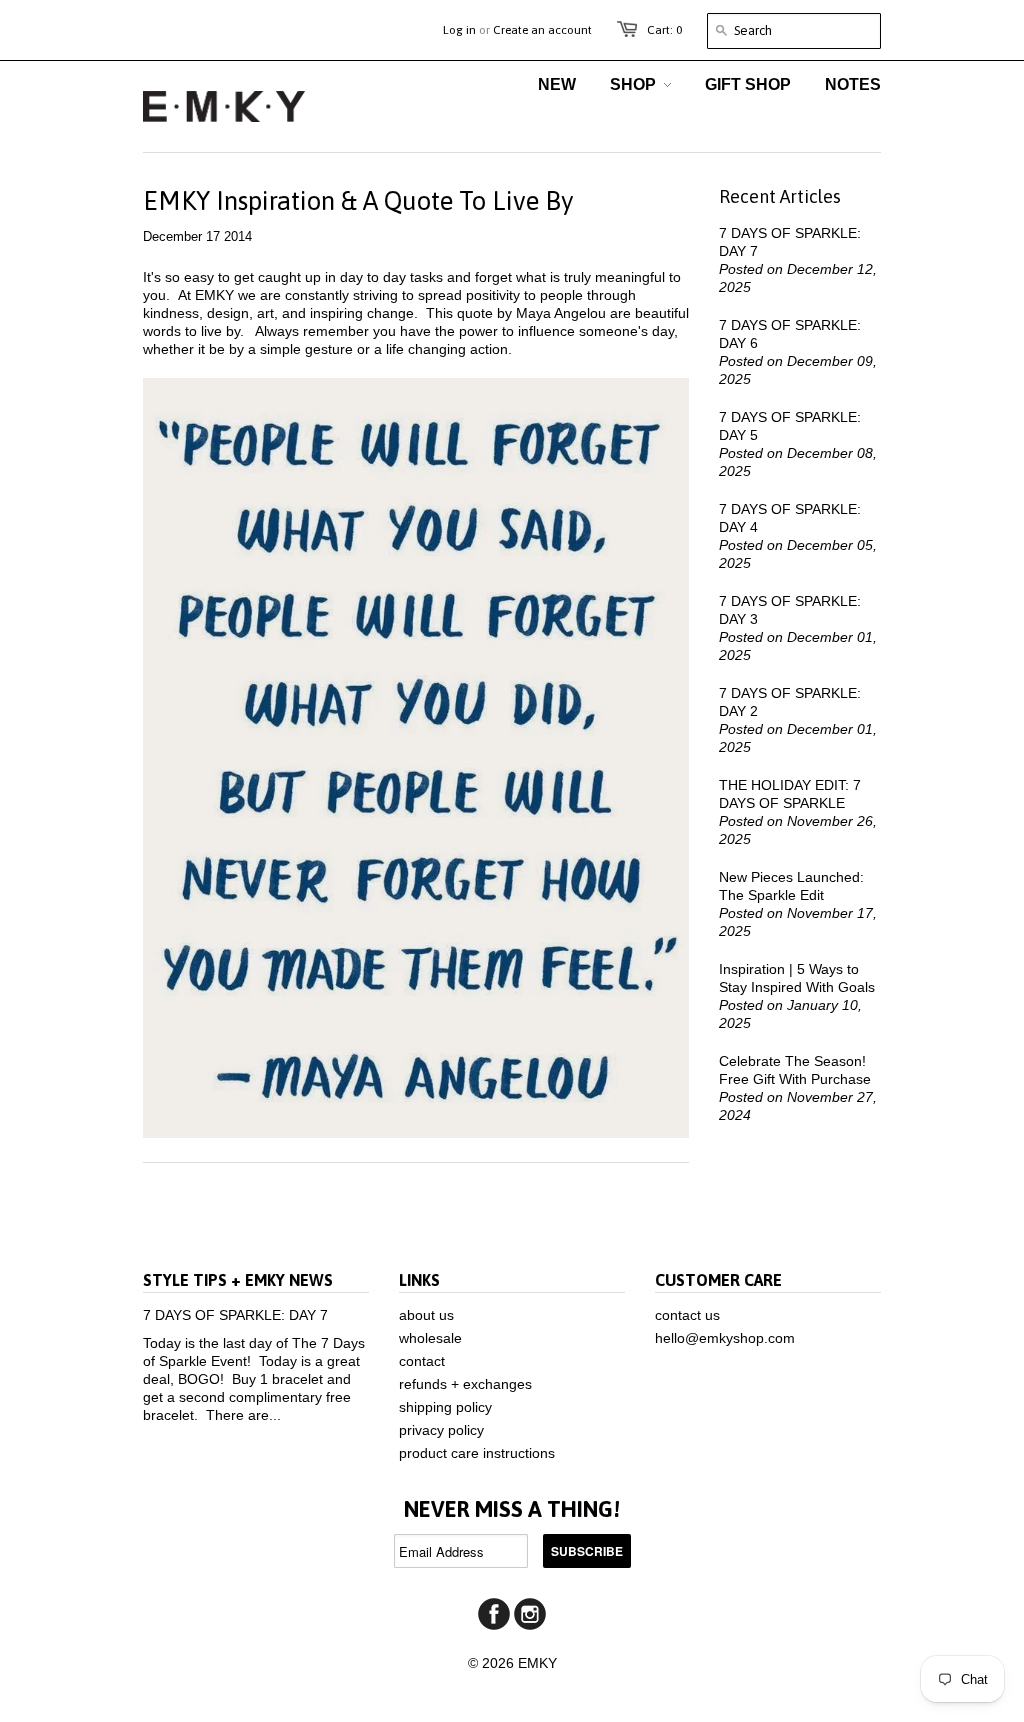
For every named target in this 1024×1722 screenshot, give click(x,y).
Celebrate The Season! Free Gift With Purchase (795, 1070)
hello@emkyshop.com (725, 1338)
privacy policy (441, 1430)
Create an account (542, 30)
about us (426, 1315)
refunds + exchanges (465, 1384)
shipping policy (445, 1407)
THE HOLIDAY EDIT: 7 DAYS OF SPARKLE (790, 794)
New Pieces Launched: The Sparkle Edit (791, 886)
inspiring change (362, 313)
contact (422, 1361)
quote (475, 313)
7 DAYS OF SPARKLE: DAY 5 (790, 426)
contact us (687, 1315)
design (228, 313)
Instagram (530, 1614)
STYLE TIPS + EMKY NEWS (238, 1280)
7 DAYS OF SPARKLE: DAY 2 (790, 702)
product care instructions (477, 1453)
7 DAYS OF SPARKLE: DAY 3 (790, 610)
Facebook (494, 1614)
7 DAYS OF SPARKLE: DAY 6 (790, 334)
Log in (459, 30)
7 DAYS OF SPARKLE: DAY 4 (790, 518)
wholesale (430, 1338)
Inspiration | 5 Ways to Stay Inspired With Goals (797, 978)
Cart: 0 (664, 30)
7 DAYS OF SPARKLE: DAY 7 (790, 242)
